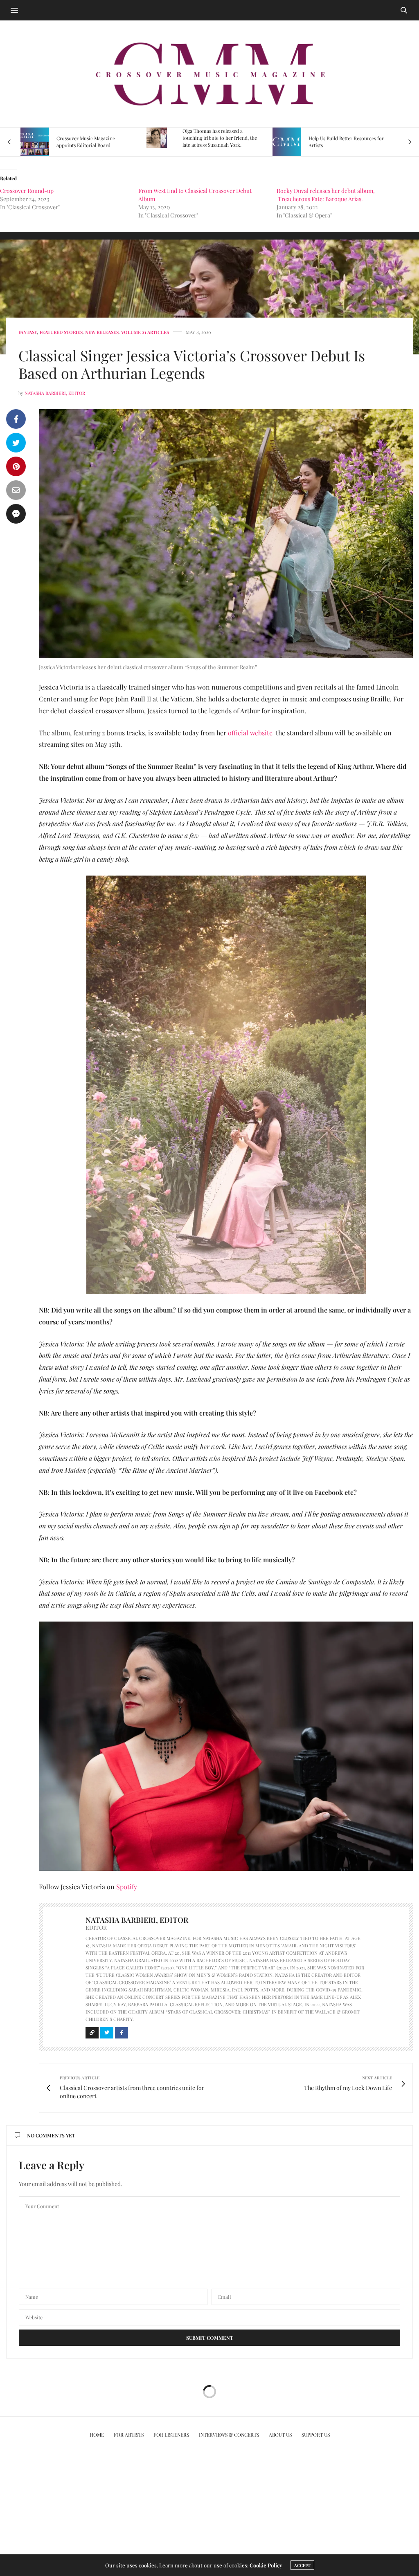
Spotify (127, 1887)
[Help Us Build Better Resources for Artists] (161, 142)
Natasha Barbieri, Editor (55, 393)
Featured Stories (61, 332)
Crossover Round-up (27, 191)
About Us (280, 2435)
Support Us (316, 2435)
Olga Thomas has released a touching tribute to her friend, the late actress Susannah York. (94, 138)
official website (250, 733)
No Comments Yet (51, 2135)
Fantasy (28, 332)
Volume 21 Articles (145, 332)
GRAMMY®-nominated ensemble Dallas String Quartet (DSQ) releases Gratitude (345, 138)
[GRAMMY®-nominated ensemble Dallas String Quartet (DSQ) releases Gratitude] (283, 138)
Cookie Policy (266, 2565)
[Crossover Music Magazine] (209, 74)
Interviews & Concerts (229, 2435)
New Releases (102, 332)
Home (97, 2435)
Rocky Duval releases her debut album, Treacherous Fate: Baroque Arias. (326, 195)
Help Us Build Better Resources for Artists (220, 142)
